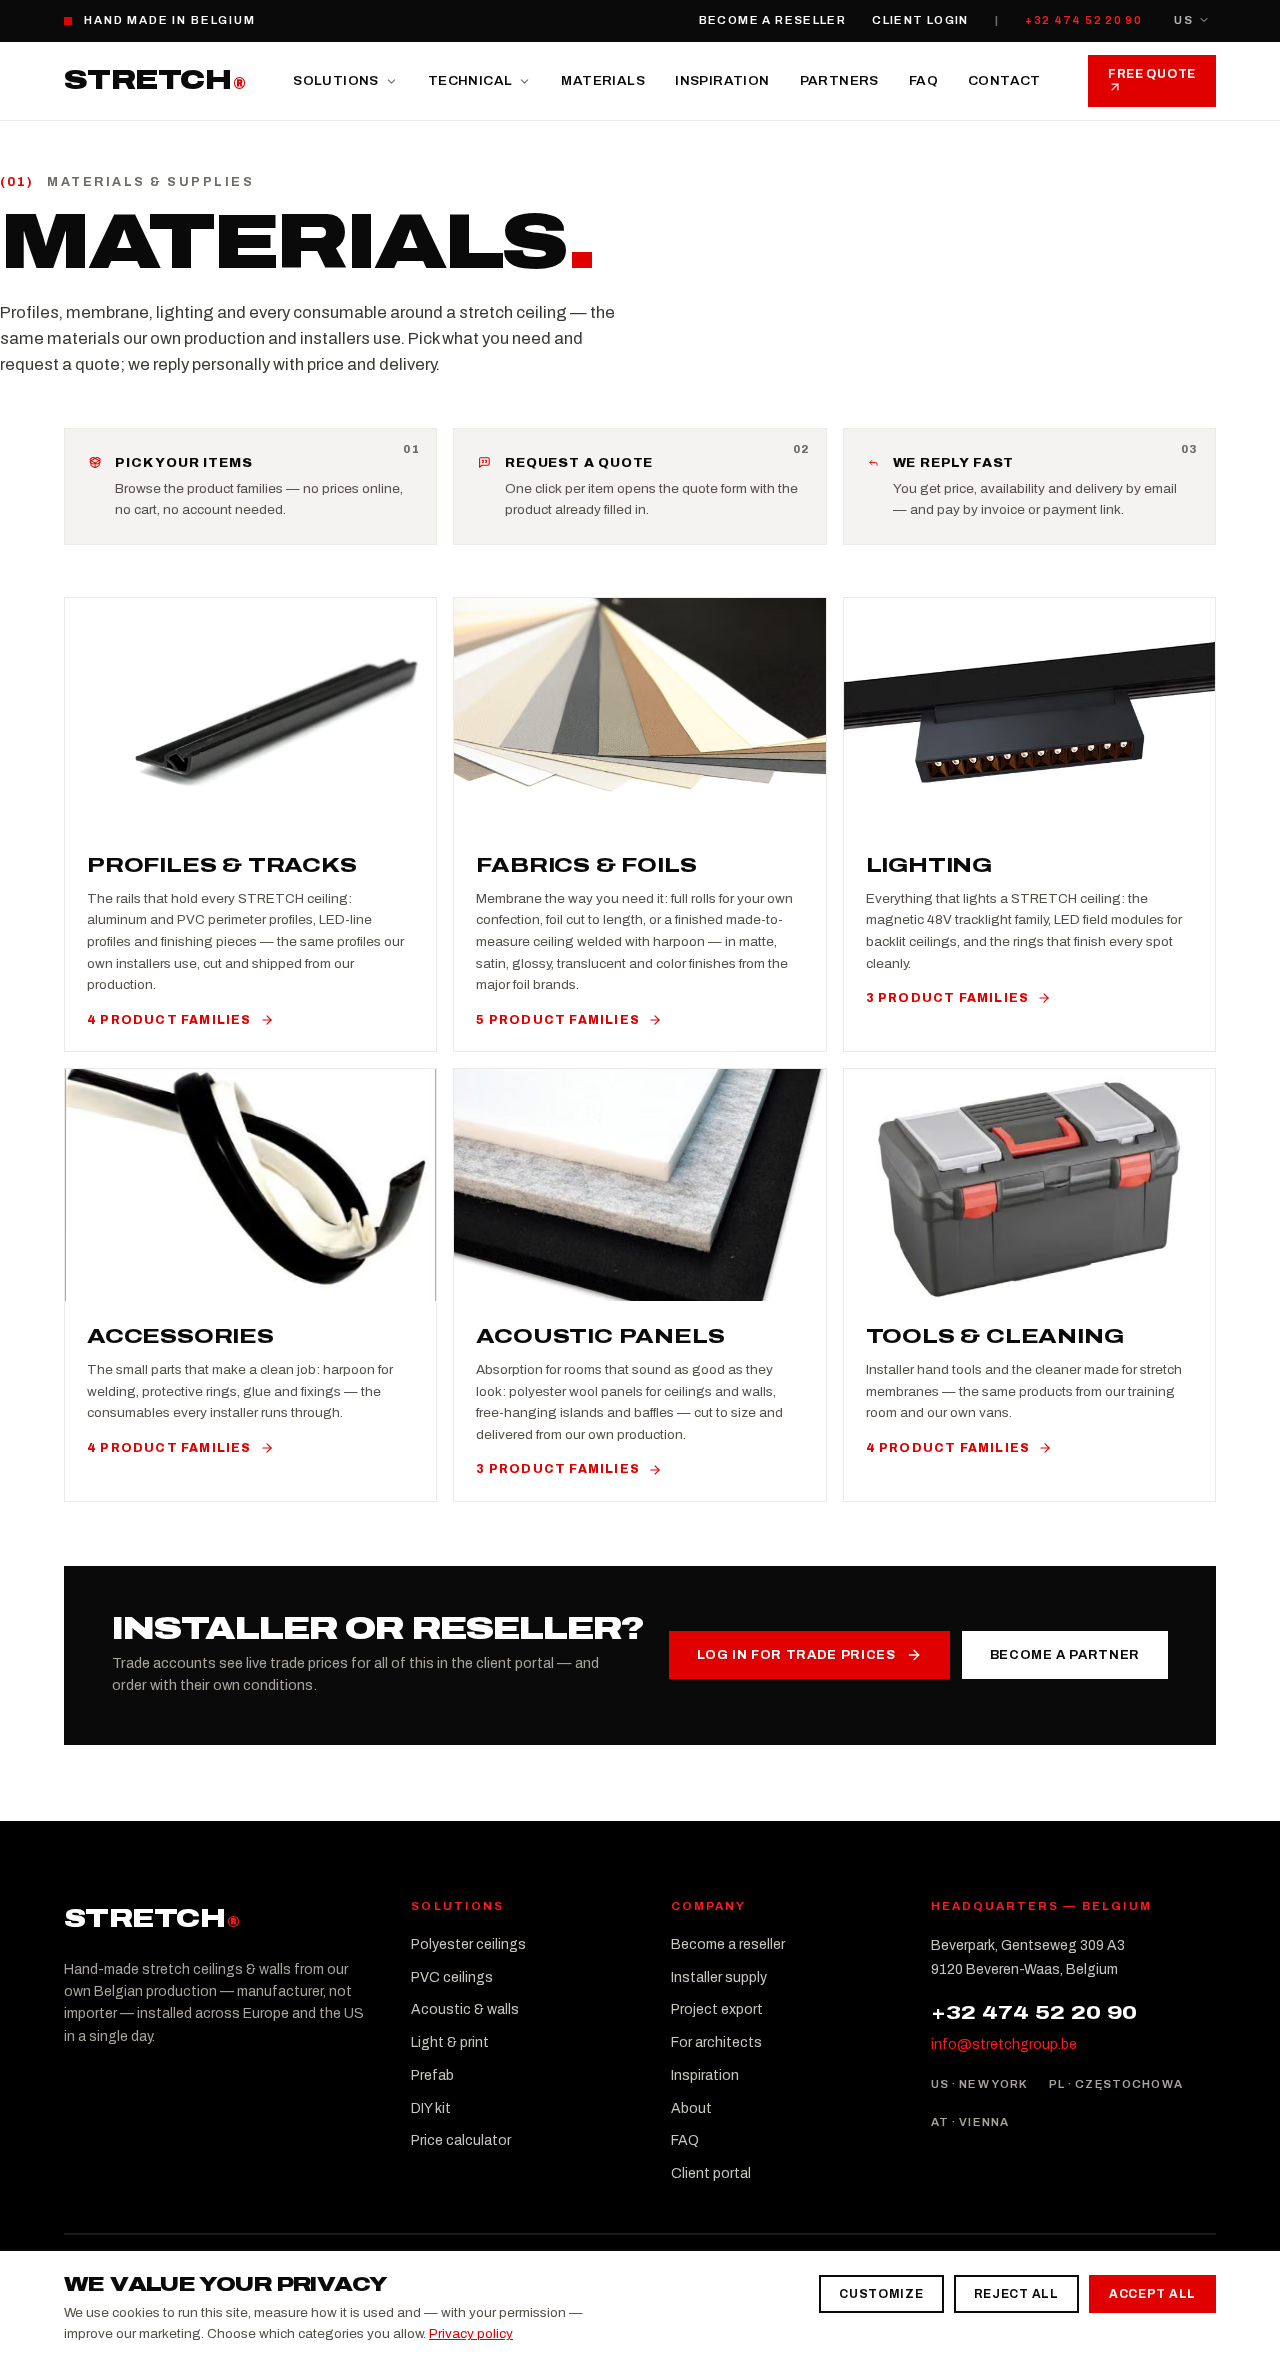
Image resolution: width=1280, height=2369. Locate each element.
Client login (920, 20)
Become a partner (1065, 1655)
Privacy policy (471, 2333)
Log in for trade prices (796, 1655)
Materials (603, 80)
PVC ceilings (452, 1977)
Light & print (450, 2042)
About (691, 2108)
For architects (716, 2042)
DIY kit (431, 2108)
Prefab (432, 2075)
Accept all (1152, 2294)
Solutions (336, 80)
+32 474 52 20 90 (1083, 20)
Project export (717, 2009)
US (1183, 20)
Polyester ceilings (468, 1944)
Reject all (1016, 2294)
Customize (881, 2294)
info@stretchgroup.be (1004, 2044)
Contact (1004, 80)
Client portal (711, 2173)
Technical (470, 80)
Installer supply (719, 1977)
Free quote (1152, 74)
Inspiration (722, 80)
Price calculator (461, 2140)
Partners (839, 80)
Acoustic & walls (465, 2009)
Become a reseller (772, 20)
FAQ (923, 80)
